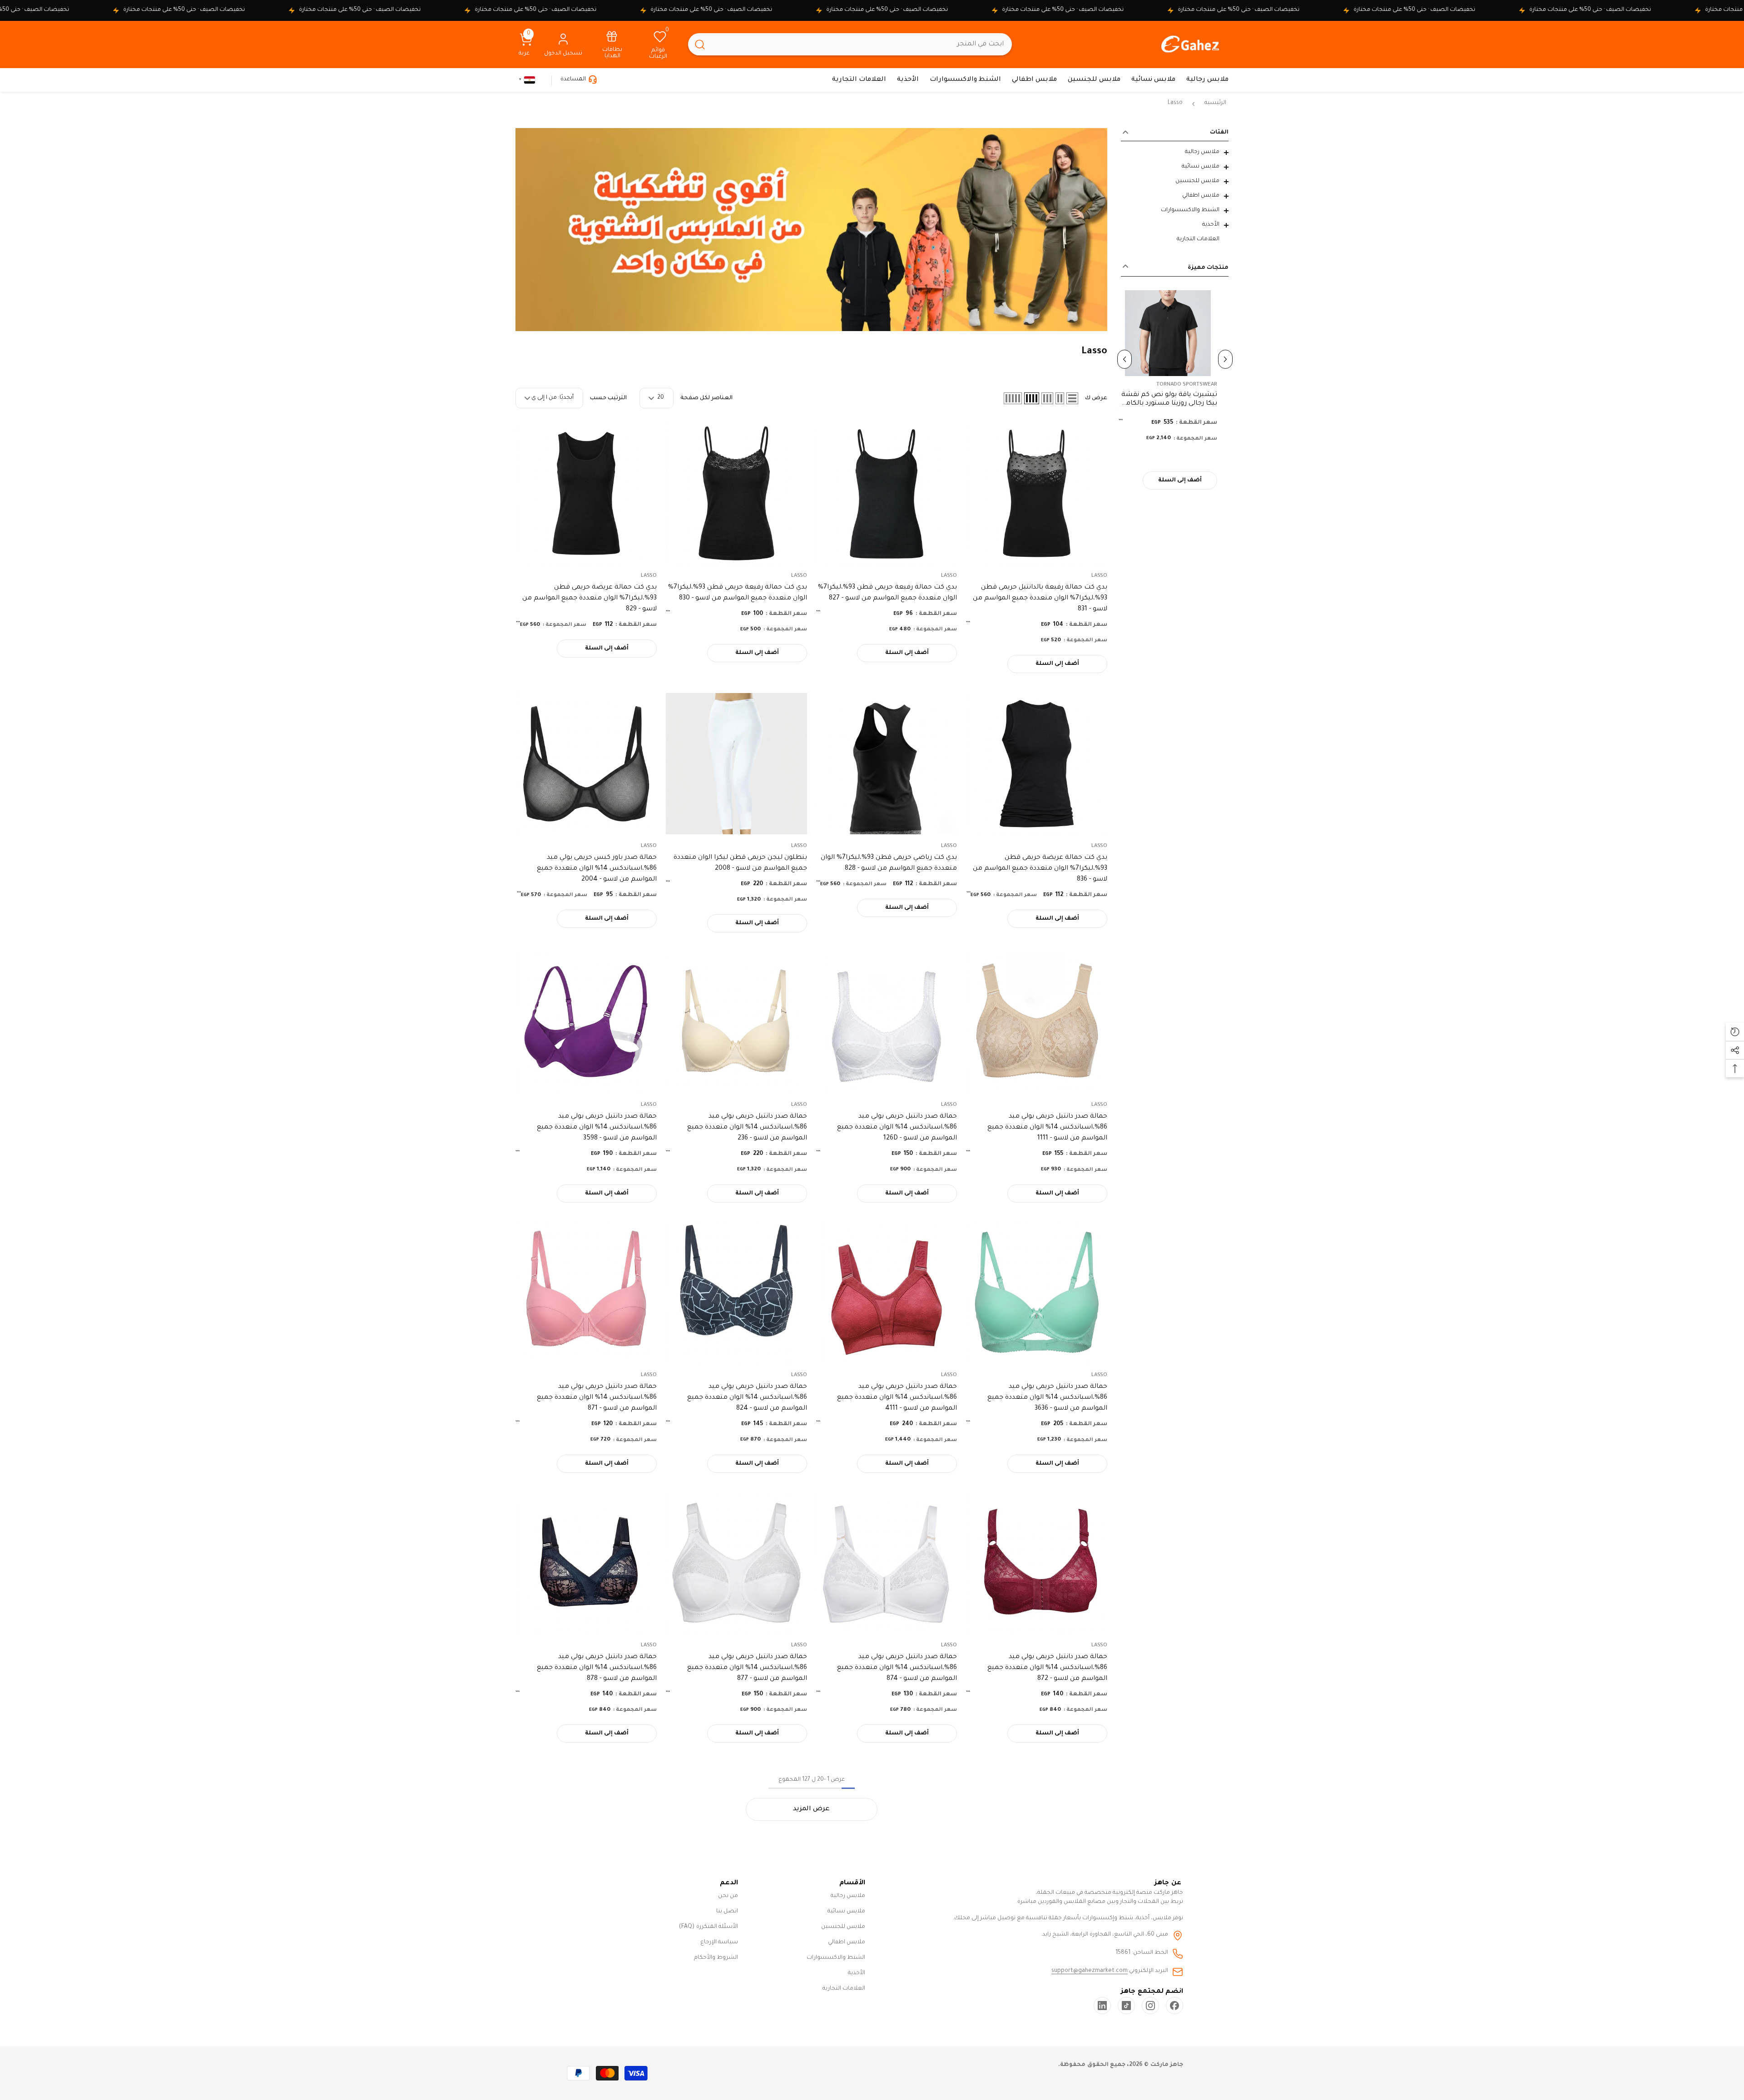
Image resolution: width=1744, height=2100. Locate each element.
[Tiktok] (1126, 2006)
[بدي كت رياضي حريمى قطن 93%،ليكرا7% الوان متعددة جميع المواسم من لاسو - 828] (887, 764)
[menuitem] (1175, 152)
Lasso (1175, 103)
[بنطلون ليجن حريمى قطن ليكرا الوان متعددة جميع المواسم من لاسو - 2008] (736, 764)
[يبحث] (850, 44)
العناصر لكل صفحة (706, 398)
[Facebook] (1174, 2006)
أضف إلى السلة (1187, 480)
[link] (612, 44)
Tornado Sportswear (1194, 385)
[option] (1175, 395)
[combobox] (862, 44)
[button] (1175, 153)
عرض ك (1096, 398)
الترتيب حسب (608, 398)
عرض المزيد (811, 1809)
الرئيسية (1215, 103)
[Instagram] (1150, 2006)
